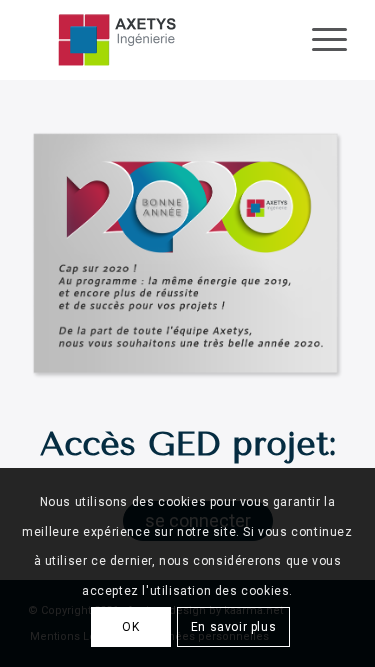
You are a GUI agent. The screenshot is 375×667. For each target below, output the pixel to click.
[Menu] (319, 40)
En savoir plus (233, 627)
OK (130, 627)
